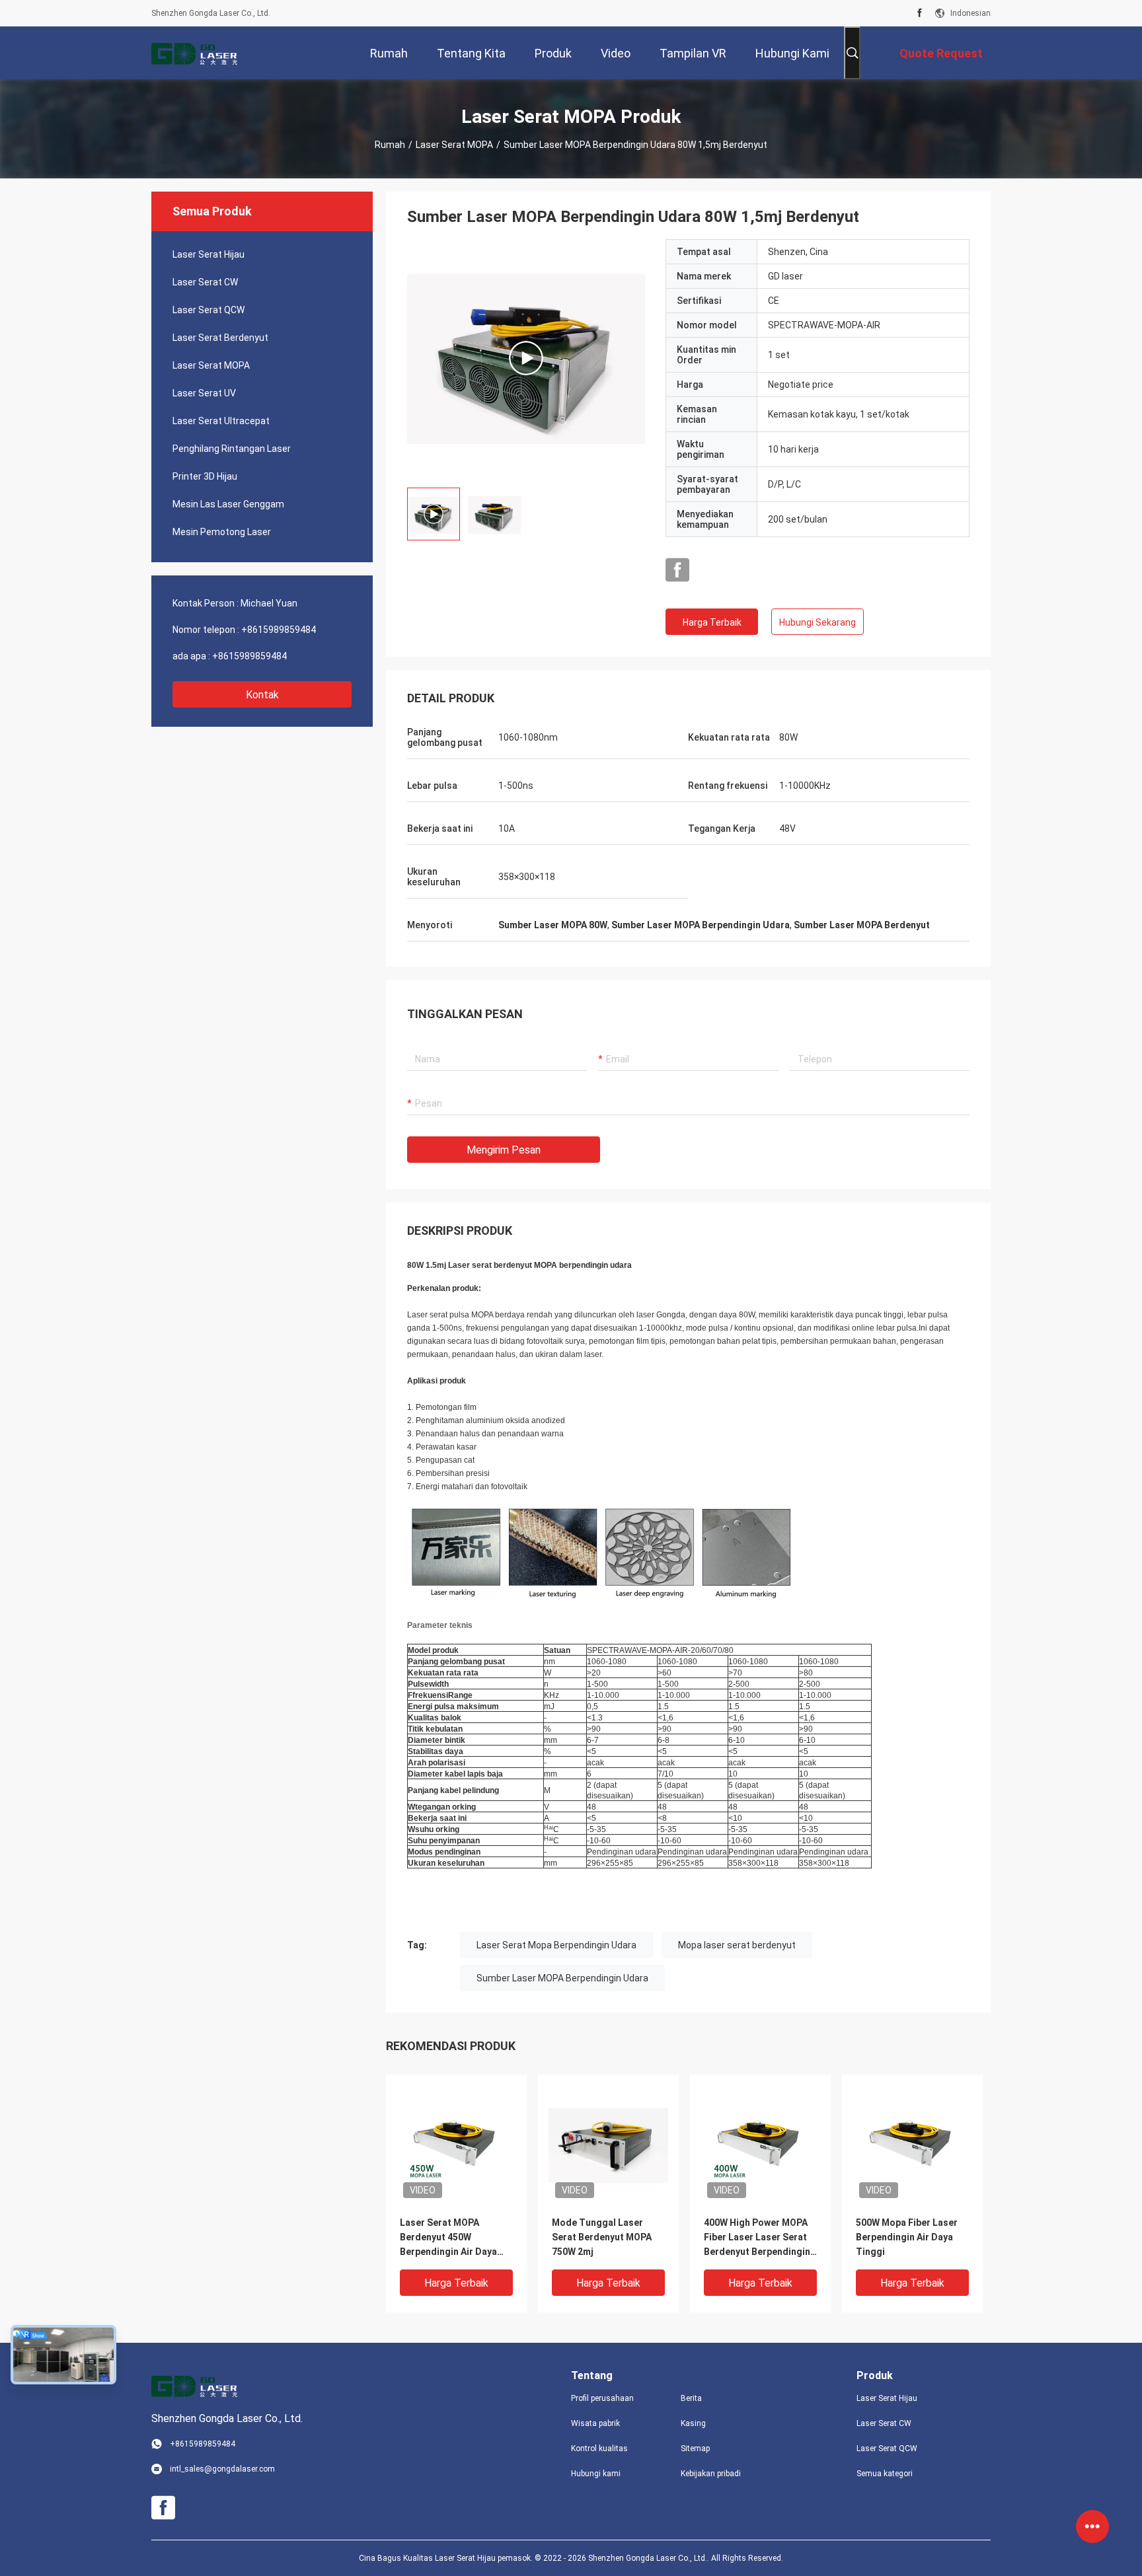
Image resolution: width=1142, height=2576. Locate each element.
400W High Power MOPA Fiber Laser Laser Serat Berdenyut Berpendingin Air (757, 2238)
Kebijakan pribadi (711, 2474)
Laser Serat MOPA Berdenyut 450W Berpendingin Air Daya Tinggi (448, 2238)
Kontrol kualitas (599, 2448)
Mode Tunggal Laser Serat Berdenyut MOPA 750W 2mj (602, 2237)
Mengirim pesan (504, 1150)
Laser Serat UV (204, 393)
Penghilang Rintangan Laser (232, 449)
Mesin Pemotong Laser (222, 532)
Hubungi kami (596, 2474)
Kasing (693, 2423)
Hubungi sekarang (818, 622)
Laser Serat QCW (209, 310)
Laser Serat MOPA (454, 145)
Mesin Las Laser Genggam (228, 504)
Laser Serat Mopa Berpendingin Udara (556, 1945)
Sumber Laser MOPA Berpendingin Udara (562, 1978)
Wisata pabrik (595, 2423)
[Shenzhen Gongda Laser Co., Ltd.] (194, 53)
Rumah (390, 145)
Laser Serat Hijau (209, 254)
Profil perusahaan (602, 2398)
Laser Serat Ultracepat (221, 421)
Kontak (262, 695)
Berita (691, 2398)
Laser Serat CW (205, 282)
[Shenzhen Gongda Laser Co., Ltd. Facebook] (920, 13)
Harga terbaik (712, 622)
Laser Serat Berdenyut (220, 338)
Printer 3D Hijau (205, 476)
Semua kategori (885, 2474)
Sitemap (695, 2448)
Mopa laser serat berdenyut (737, 1945)
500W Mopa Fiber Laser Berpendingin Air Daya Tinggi (907, 2237)
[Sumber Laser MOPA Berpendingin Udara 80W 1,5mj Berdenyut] (526, 358)
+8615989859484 (279, 630)
